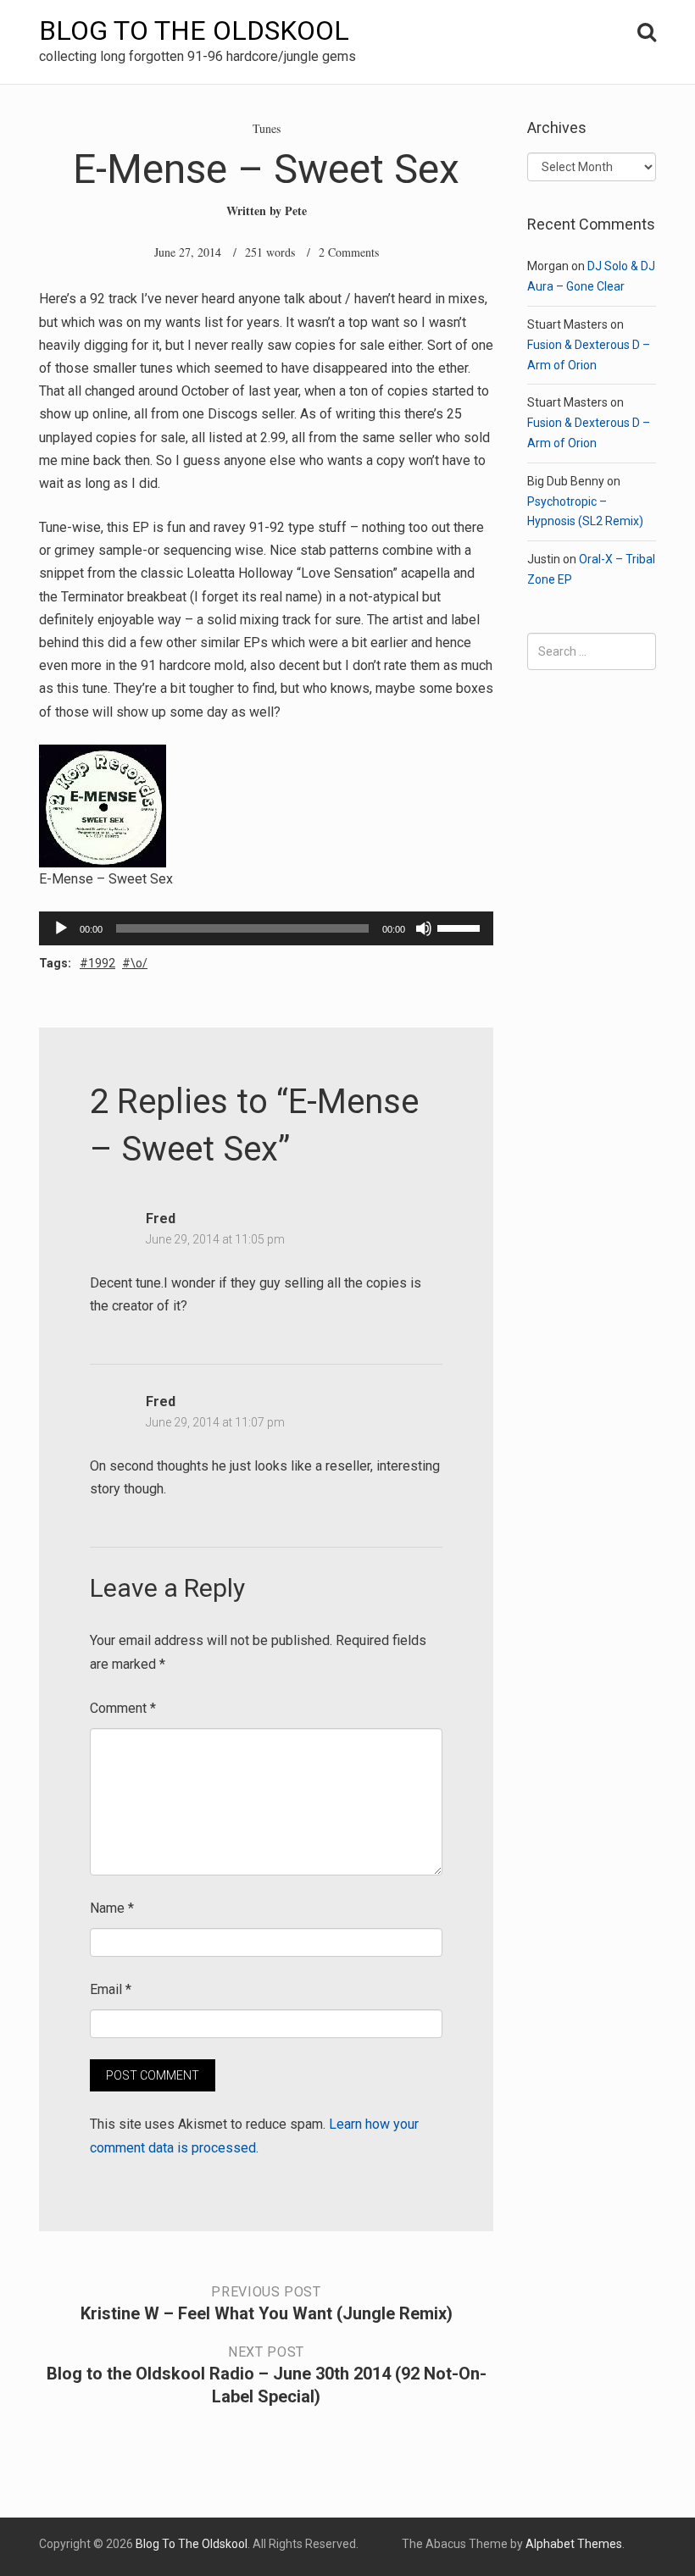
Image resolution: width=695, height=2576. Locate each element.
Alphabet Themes (574, 2544)
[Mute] (424, 928)
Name (112, 1908)
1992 (102, 963)
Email (111, 1989)
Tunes (267, 128)
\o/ (139, 963)
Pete (296, 211)
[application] (266, 928)
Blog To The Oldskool (194, 30)
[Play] (61, 928)
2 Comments (349, 252)
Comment (123, 1708)
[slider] (461, 927)
